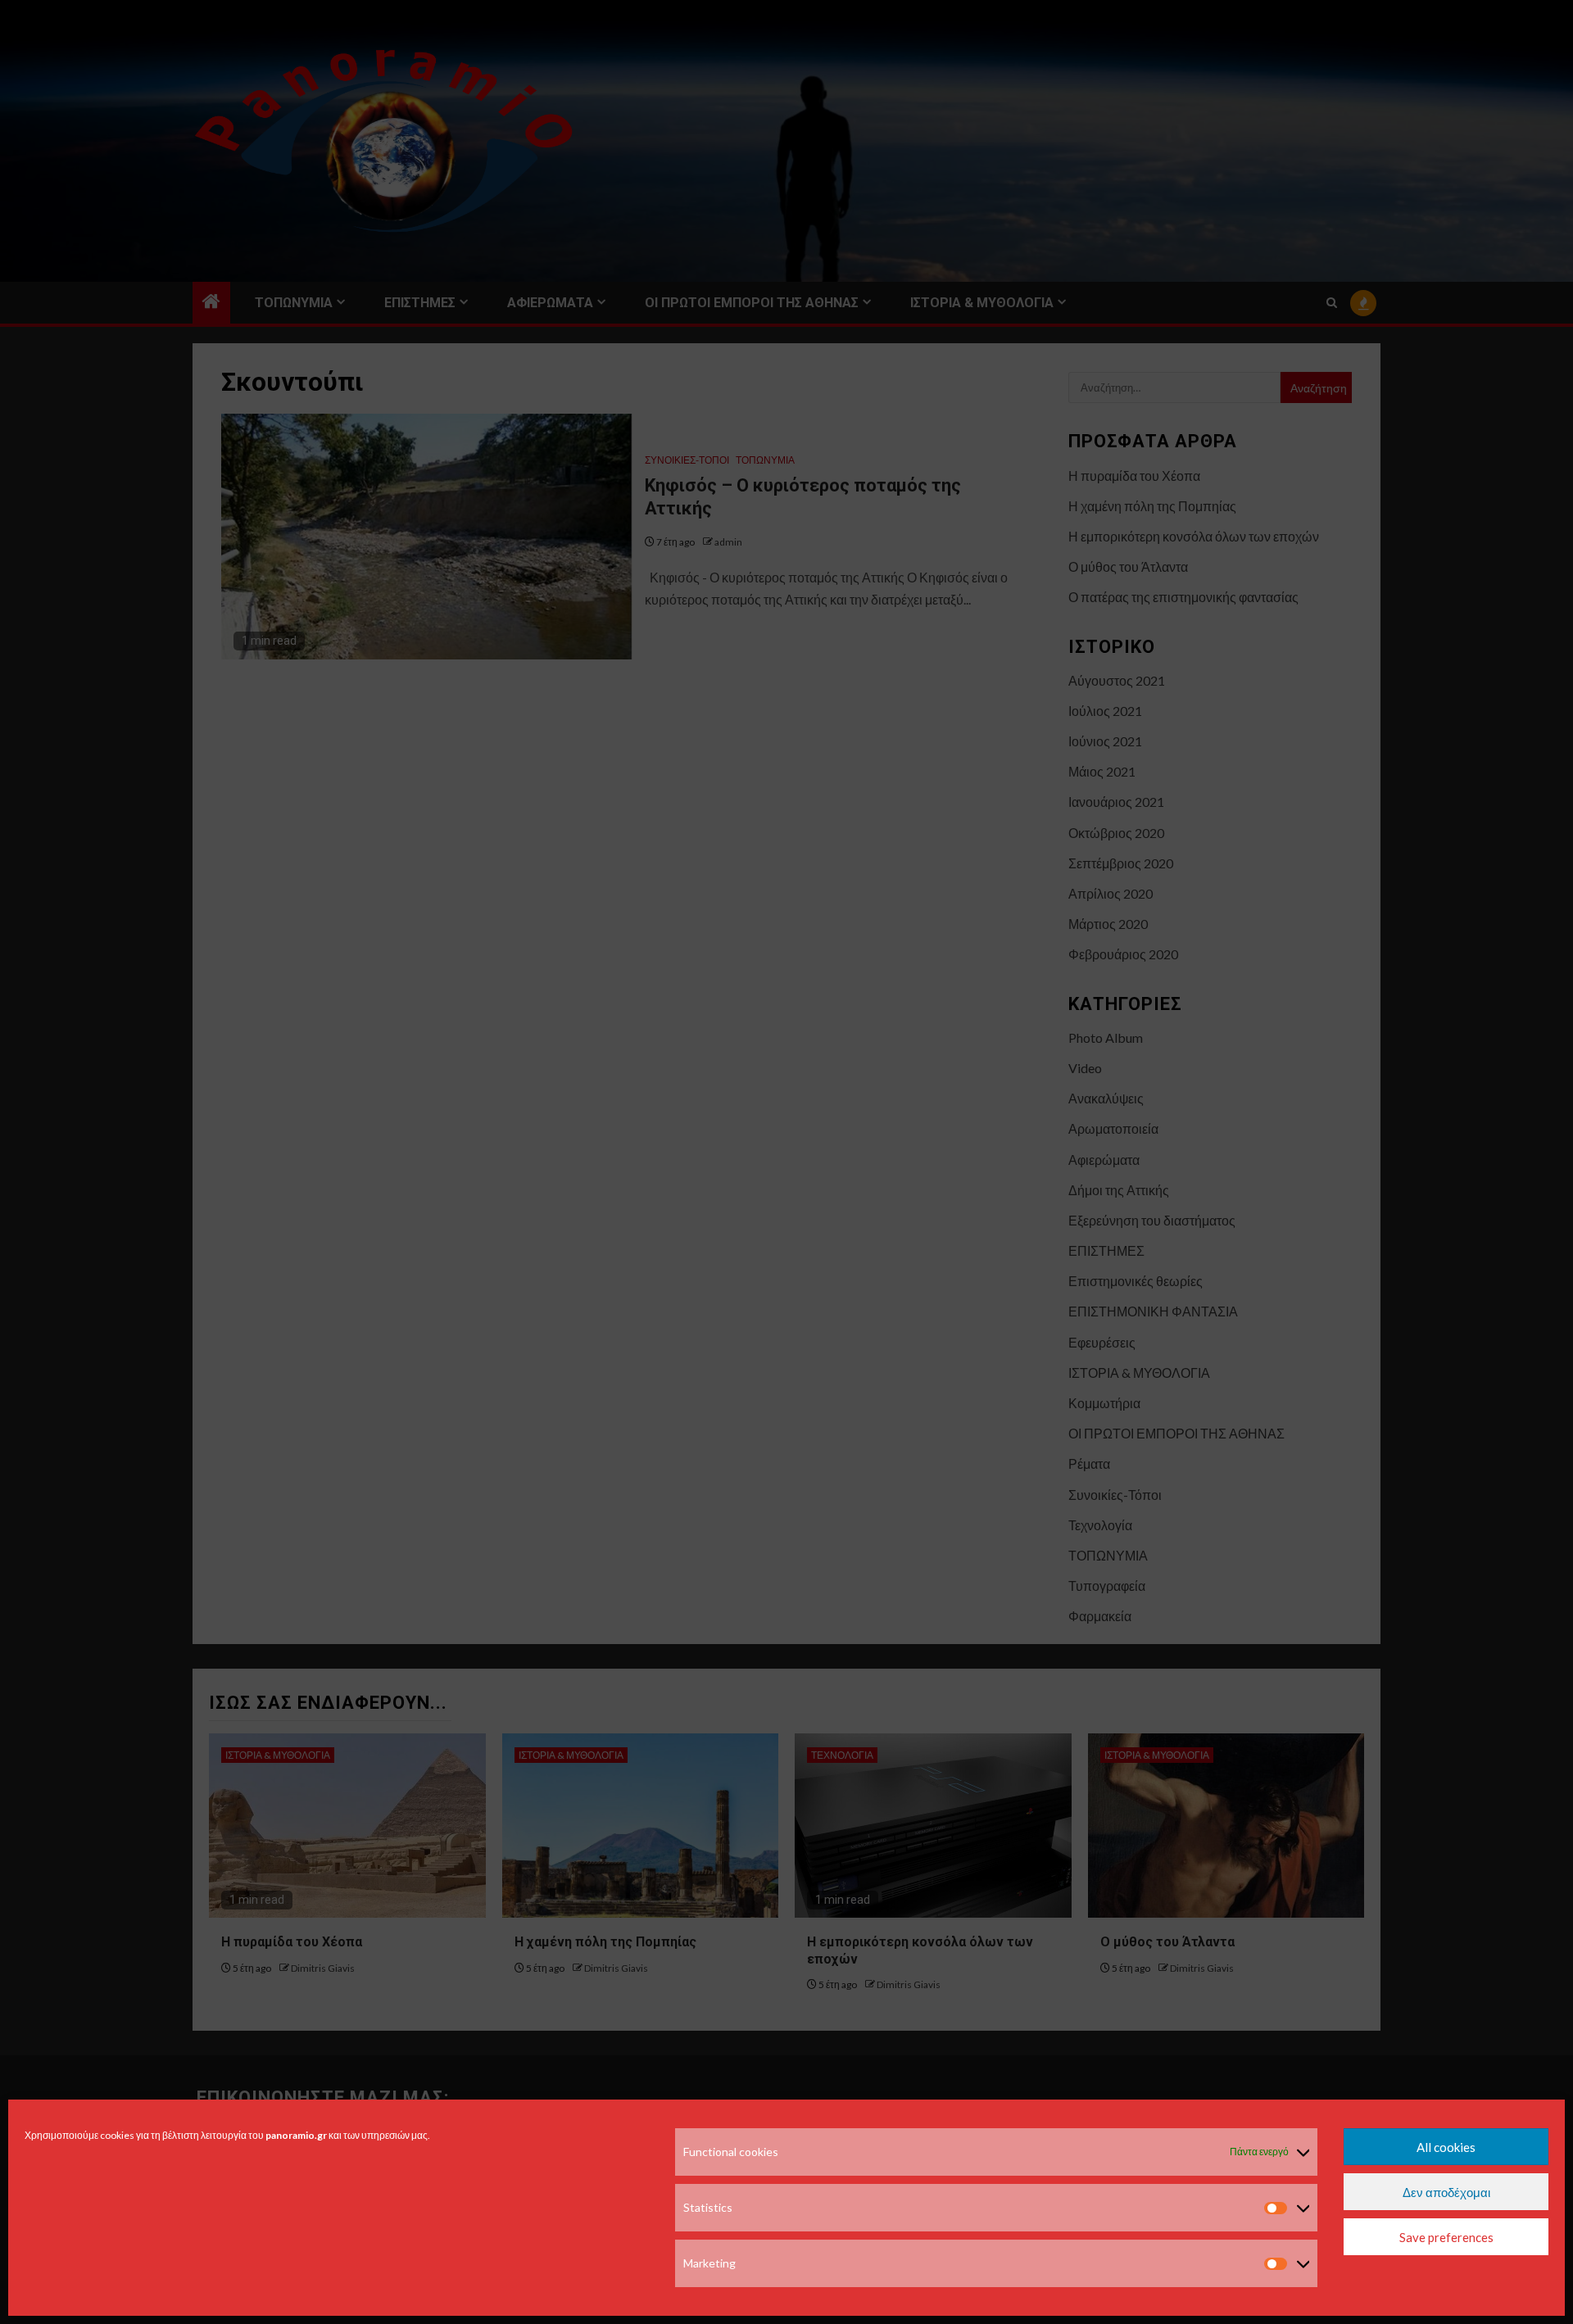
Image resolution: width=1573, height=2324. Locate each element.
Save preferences (1446, 2237)
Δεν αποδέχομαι (1446, 2192)
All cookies (1446, 2147)
